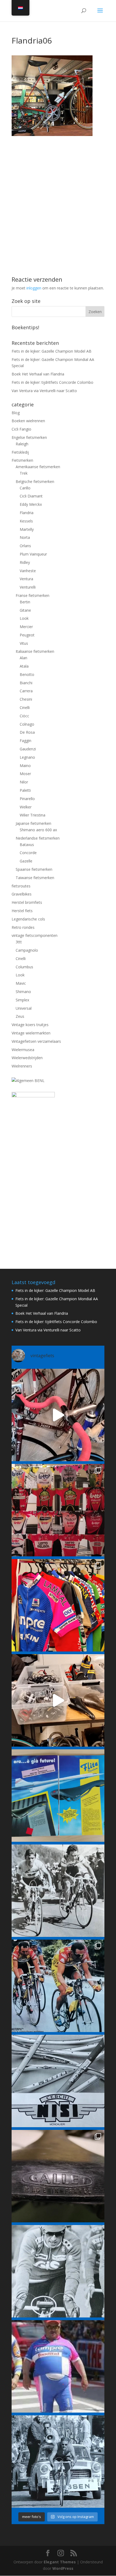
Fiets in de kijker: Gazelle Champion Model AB (52, 351)
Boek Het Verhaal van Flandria (38, 374)
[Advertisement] (58, 194)
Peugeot (27, 635)
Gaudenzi (28, 749)
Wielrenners (22, 1066)
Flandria (27, 513)
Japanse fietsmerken (33, 823)
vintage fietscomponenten (35, 935)
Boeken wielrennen (28, 421)
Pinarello (27, 799)
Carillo (25, 488)
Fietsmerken (22, 460)
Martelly (27, 529)
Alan (23, 658)
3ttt (19, 942)
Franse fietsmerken (33, 595)
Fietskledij (20, 452)
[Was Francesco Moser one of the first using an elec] (58, 2271)
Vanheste (28, 571)
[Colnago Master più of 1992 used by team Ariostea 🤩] (58, 1986)
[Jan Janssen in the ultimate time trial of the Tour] (58, 2462)
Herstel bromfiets (27, 902)
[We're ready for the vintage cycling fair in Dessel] (58, 1700)
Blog (16, 413)
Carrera (26, 691)
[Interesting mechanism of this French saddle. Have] (58, 2176)
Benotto (27, 674)
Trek (24, 473)
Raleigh (22, 444)
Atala (24, 666)
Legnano (27, 757)
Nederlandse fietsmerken (38, 838)
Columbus (24, 967)
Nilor (24, 782)
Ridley (25, 562)
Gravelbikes (22, 894)
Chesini (26, 699)
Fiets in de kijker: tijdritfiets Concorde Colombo (52, 382)
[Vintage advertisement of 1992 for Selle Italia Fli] (58, 1796)
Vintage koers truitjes (30, 1025)
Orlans (25, 546)
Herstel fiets (22, 911)
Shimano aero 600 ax (38, 830)
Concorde (28, 853)
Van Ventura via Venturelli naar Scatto (44, 391)
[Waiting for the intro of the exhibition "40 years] (58, 1510)
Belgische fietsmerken (35, 481)
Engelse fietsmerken (29, 437)
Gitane (25, 610)
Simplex (22, 1000)
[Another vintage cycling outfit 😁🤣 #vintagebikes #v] (58, 2366)
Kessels (26, 521)
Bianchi (26, 683)
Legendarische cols (28, 919)
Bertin (25, 602)
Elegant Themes (60, 2562)
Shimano (23, 992)
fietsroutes (21, 886)
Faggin (25, 741)
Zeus (20, 1016)
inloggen (34, 288)
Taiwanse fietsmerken (35, 878)
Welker (26, 807)
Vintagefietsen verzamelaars (36, 1041)
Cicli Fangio (21, 429)
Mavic (21, 983)
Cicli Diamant (31, 496)
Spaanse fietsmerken (34, 869)
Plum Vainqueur (33, 554)
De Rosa (27, 732)
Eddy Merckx (31, 504)
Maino (25, 766)
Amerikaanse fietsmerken (38, 467)
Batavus (27, 845)
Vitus (24, 643)
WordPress (63, 2568)
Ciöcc (24, 716)
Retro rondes (23, 927)
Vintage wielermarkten (31, 1033)
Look (24, 618)
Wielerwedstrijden (27, 1058)
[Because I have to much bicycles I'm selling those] (58, 1415)
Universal (24, 1008)
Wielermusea (23, 1050)
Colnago (27, 724)
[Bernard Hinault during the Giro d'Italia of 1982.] (58, 1891)
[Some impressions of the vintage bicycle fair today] (58, 1605)
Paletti (25, 790)
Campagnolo (27, 950)
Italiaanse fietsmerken (35, 651)
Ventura (26, 579)
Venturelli (28, 587)
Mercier (26, 627)
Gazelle (26, 861)
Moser (25, 774)
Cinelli (25, 707)
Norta (25, 537)
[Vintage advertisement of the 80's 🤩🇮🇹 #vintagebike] (58, 2081)
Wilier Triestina (33, 815)
